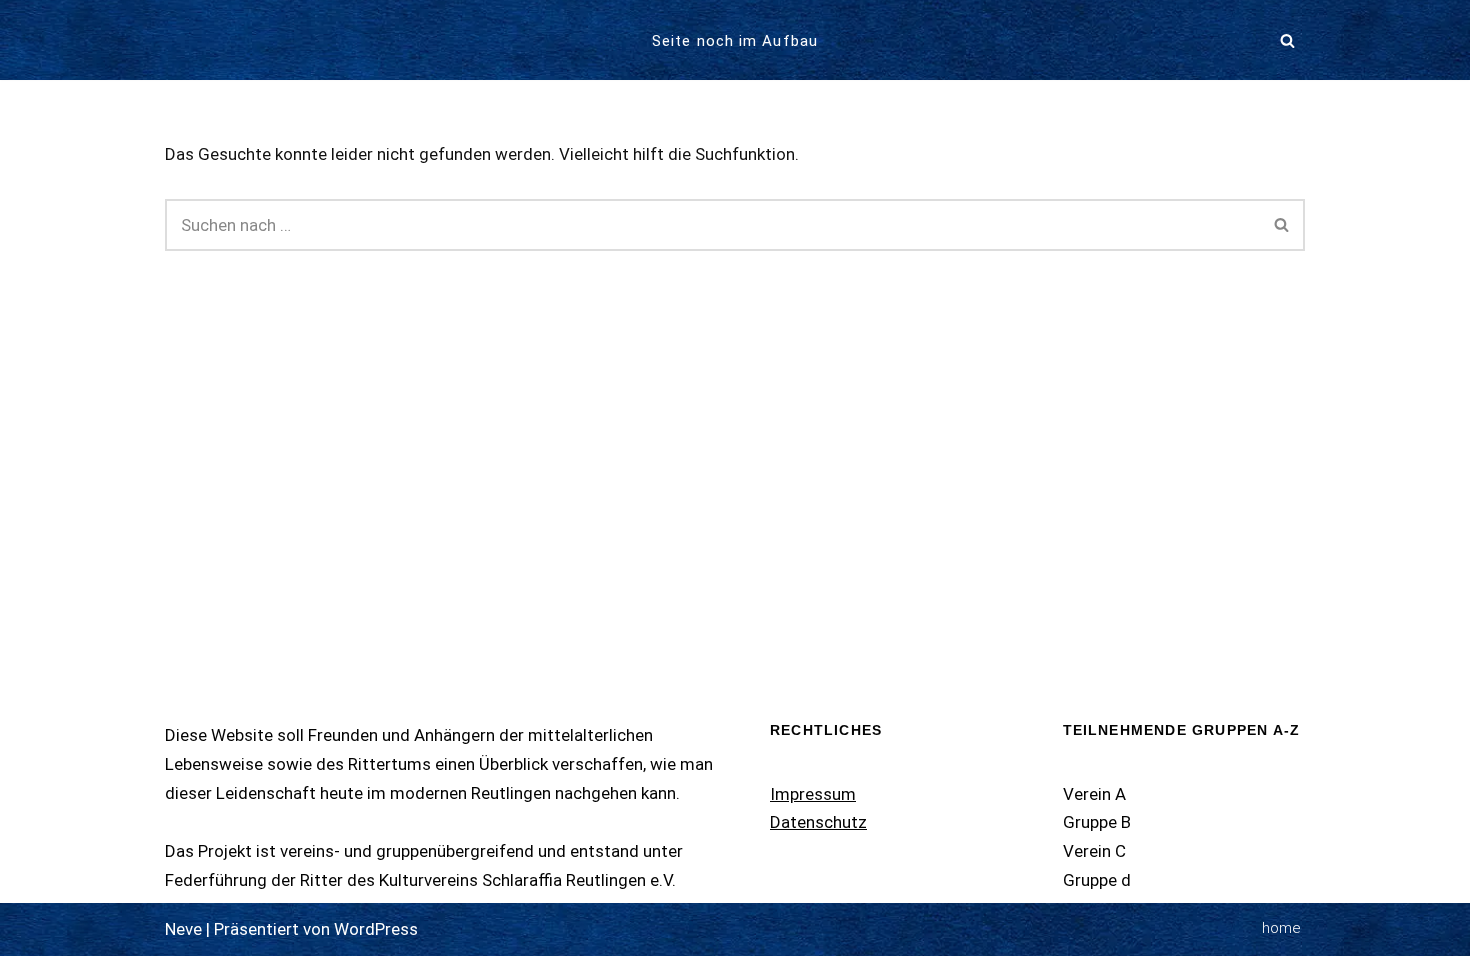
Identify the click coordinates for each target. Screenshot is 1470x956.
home (1281, 928)
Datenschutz (818, 822)
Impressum (813, 794)
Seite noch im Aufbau (735, 41)
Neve (183, 929)
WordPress (376, 929)
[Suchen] (1287, 40)
